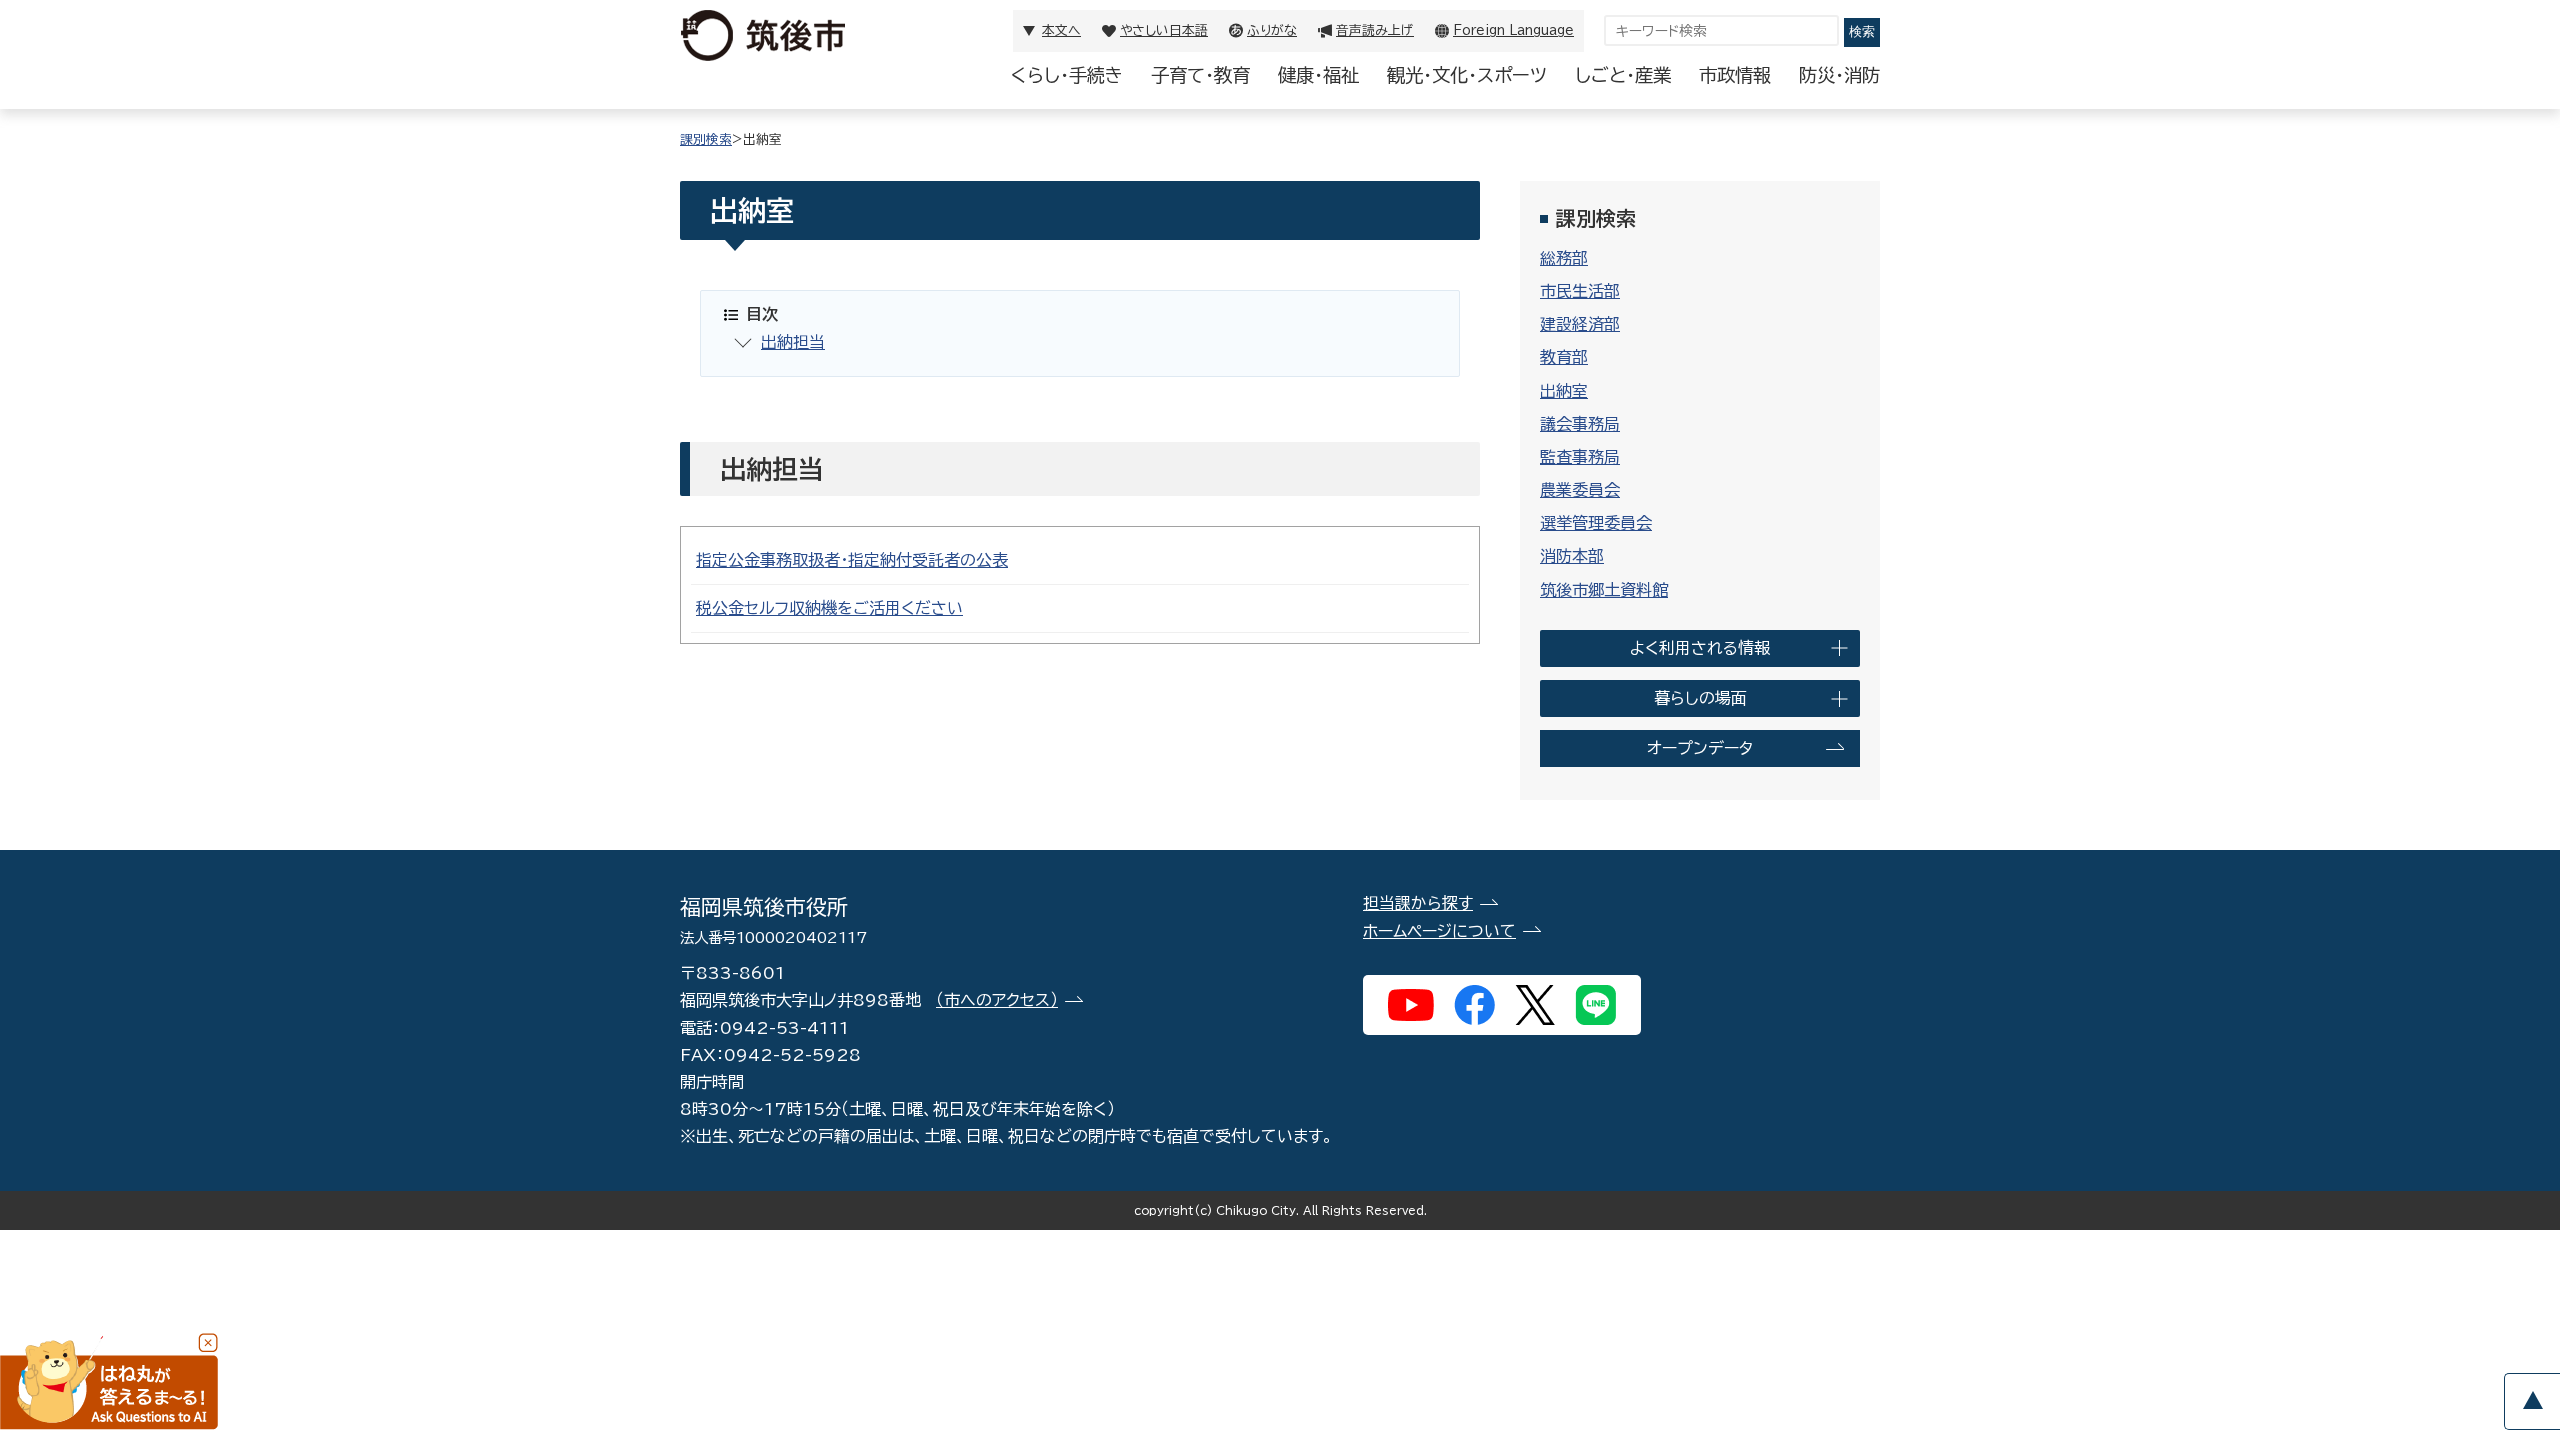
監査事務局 (1580, 457)
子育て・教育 (1200, 75)
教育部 (1564, 357)
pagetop (2532, 1401)
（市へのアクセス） (997, 1000)
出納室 (1564, 391)
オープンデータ (1700, 748)
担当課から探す (1418, 903)
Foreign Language (1513, 30)
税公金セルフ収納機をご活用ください (829, 608)
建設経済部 (1580, 324)
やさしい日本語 (1164, 30)
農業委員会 (1580, 490)
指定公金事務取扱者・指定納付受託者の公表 (852, 560)
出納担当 (793, 342)
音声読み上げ (1375, 30)
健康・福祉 (1318, 75)
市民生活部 (1580, 291)
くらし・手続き (1067, 75)
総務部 (1564, 258)
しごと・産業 (1623, 75)
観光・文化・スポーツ (1467, 75)
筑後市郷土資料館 (1604, 590)
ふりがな (1272, 30)
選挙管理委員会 (1596, 523)
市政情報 (1735, 75)
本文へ (1061, 30)
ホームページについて (1439, 931)
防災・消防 (1839, 75)
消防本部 (1572, 556)
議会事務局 (1580, 424)
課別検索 (706, 139)
